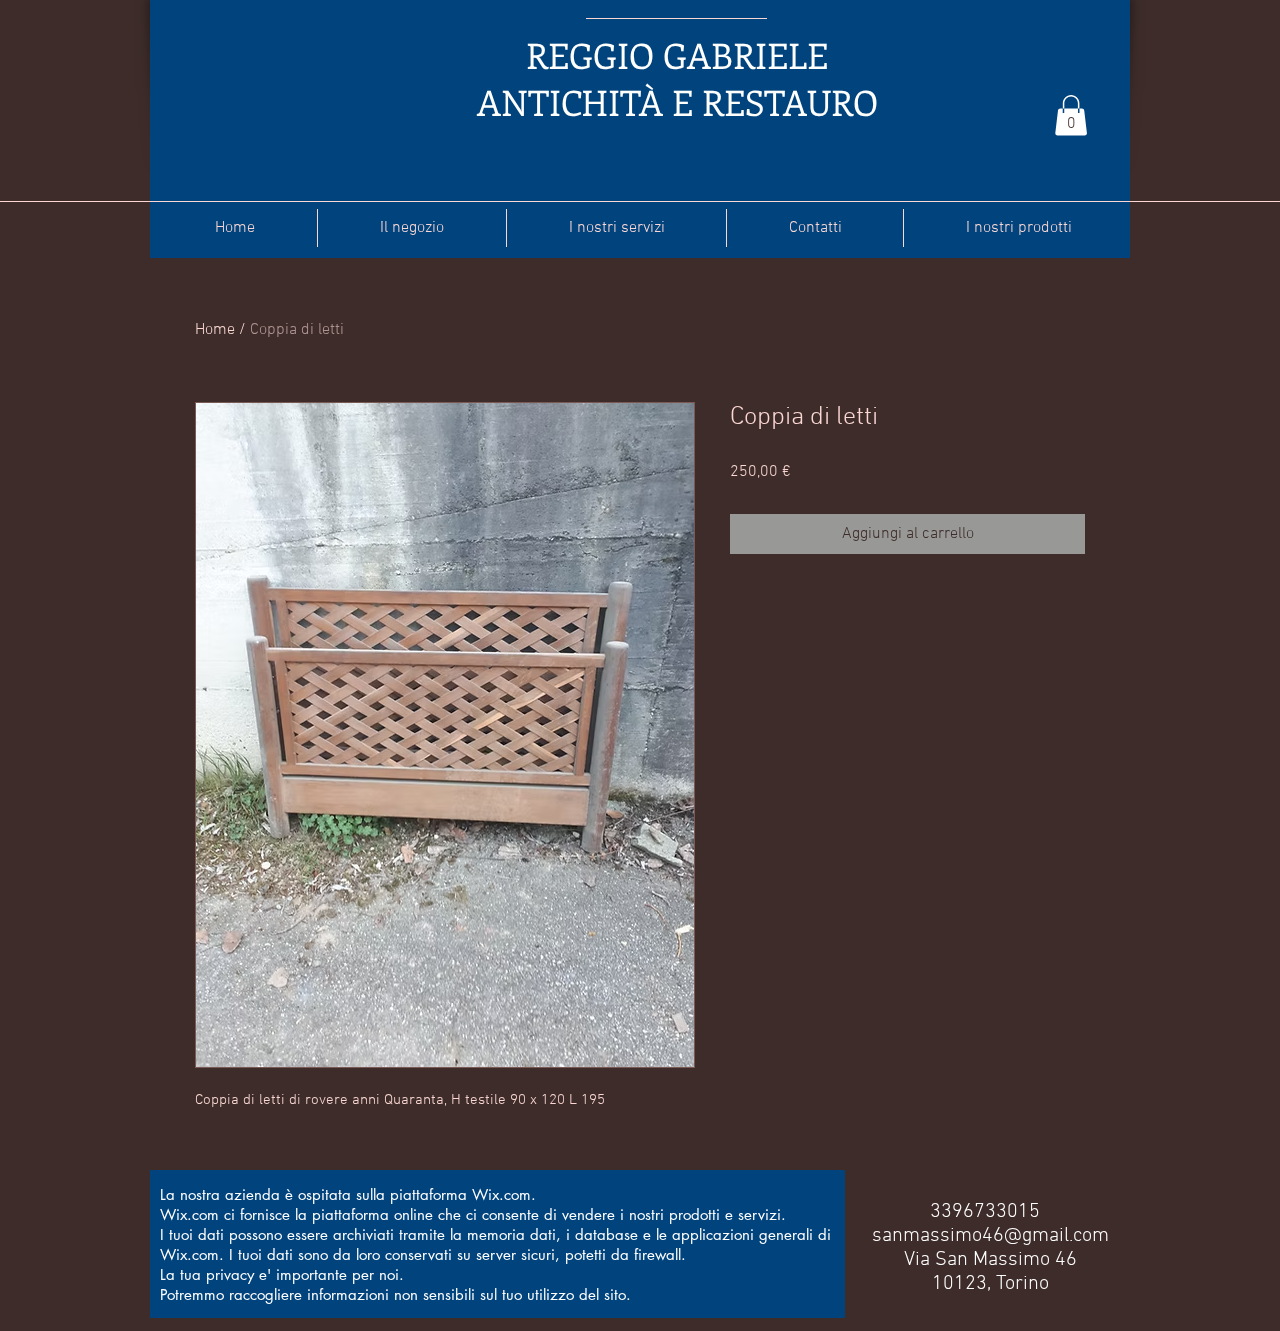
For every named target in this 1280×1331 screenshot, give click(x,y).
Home (215, 330)
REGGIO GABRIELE (677, 54)
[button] (1071, 115)
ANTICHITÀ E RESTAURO (677, 101)
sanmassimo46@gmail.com (990, 1236)
